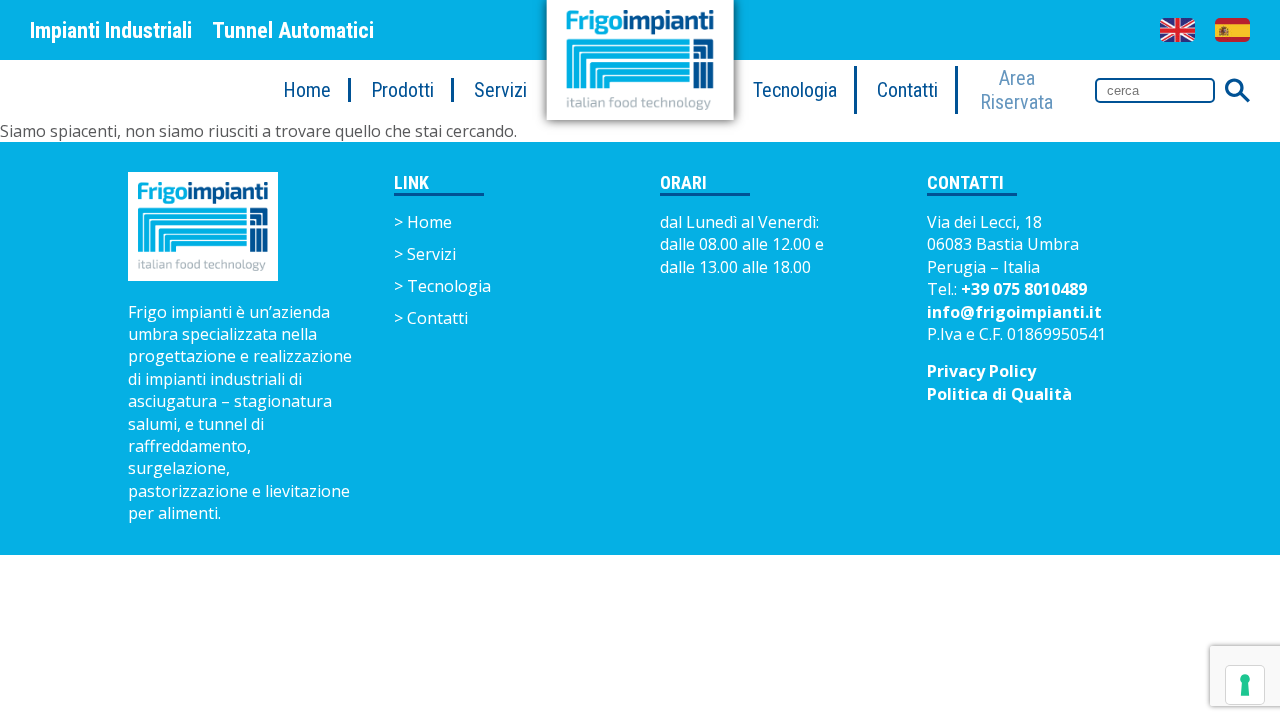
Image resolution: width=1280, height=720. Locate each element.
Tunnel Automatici (293, 30)
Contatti (907, 90)
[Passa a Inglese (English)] (1177, 30)
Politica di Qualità (999, 394)
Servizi (500, 90)
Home (307, 90)
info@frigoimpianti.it (1014, 312)
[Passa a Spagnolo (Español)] (1232, 30)
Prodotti (402, 90)
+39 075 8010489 (1024, 289)
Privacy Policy (981, 371)
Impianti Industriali (111, 30)
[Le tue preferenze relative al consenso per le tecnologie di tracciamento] (1245, 685)
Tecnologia (795, 90)
